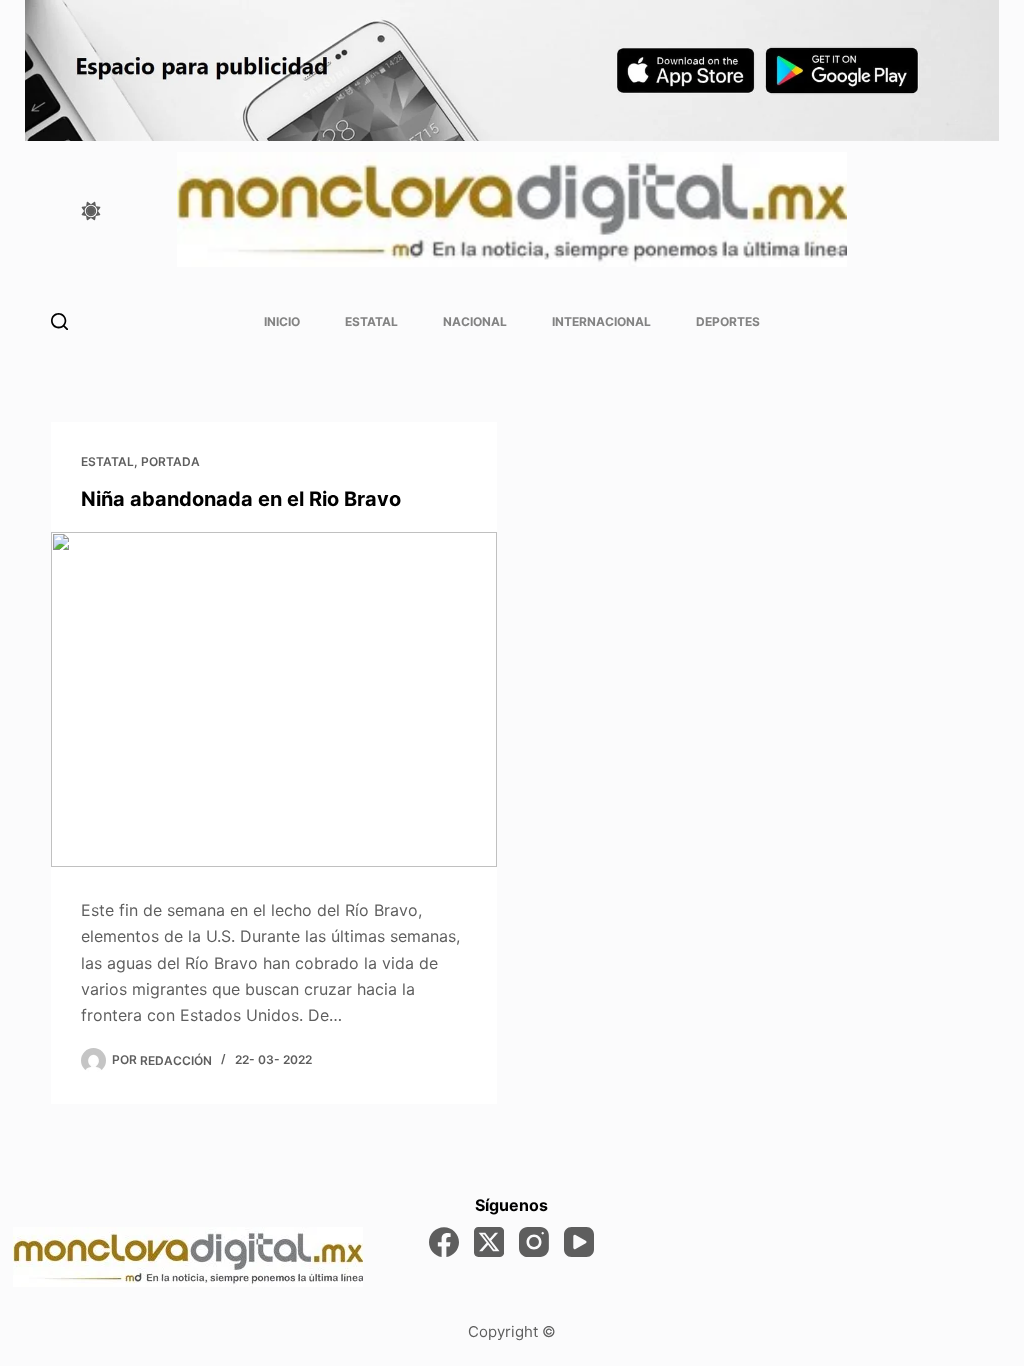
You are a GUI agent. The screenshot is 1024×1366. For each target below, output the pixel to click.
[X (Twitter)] (489, 1242)
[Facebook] (444, 1242)
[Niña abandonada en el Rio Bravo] (274, 699)
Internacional (601, 321)
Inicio (282, 321)
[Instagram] (534, 1242)
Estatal (371, 321)
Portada (170, 461)
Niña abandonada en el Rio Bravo (241, 499)
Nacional (475, 321)
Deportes (728, 321)
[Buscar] (59, 321)
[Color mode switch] (91, 211)
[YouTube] (579, 1242)
